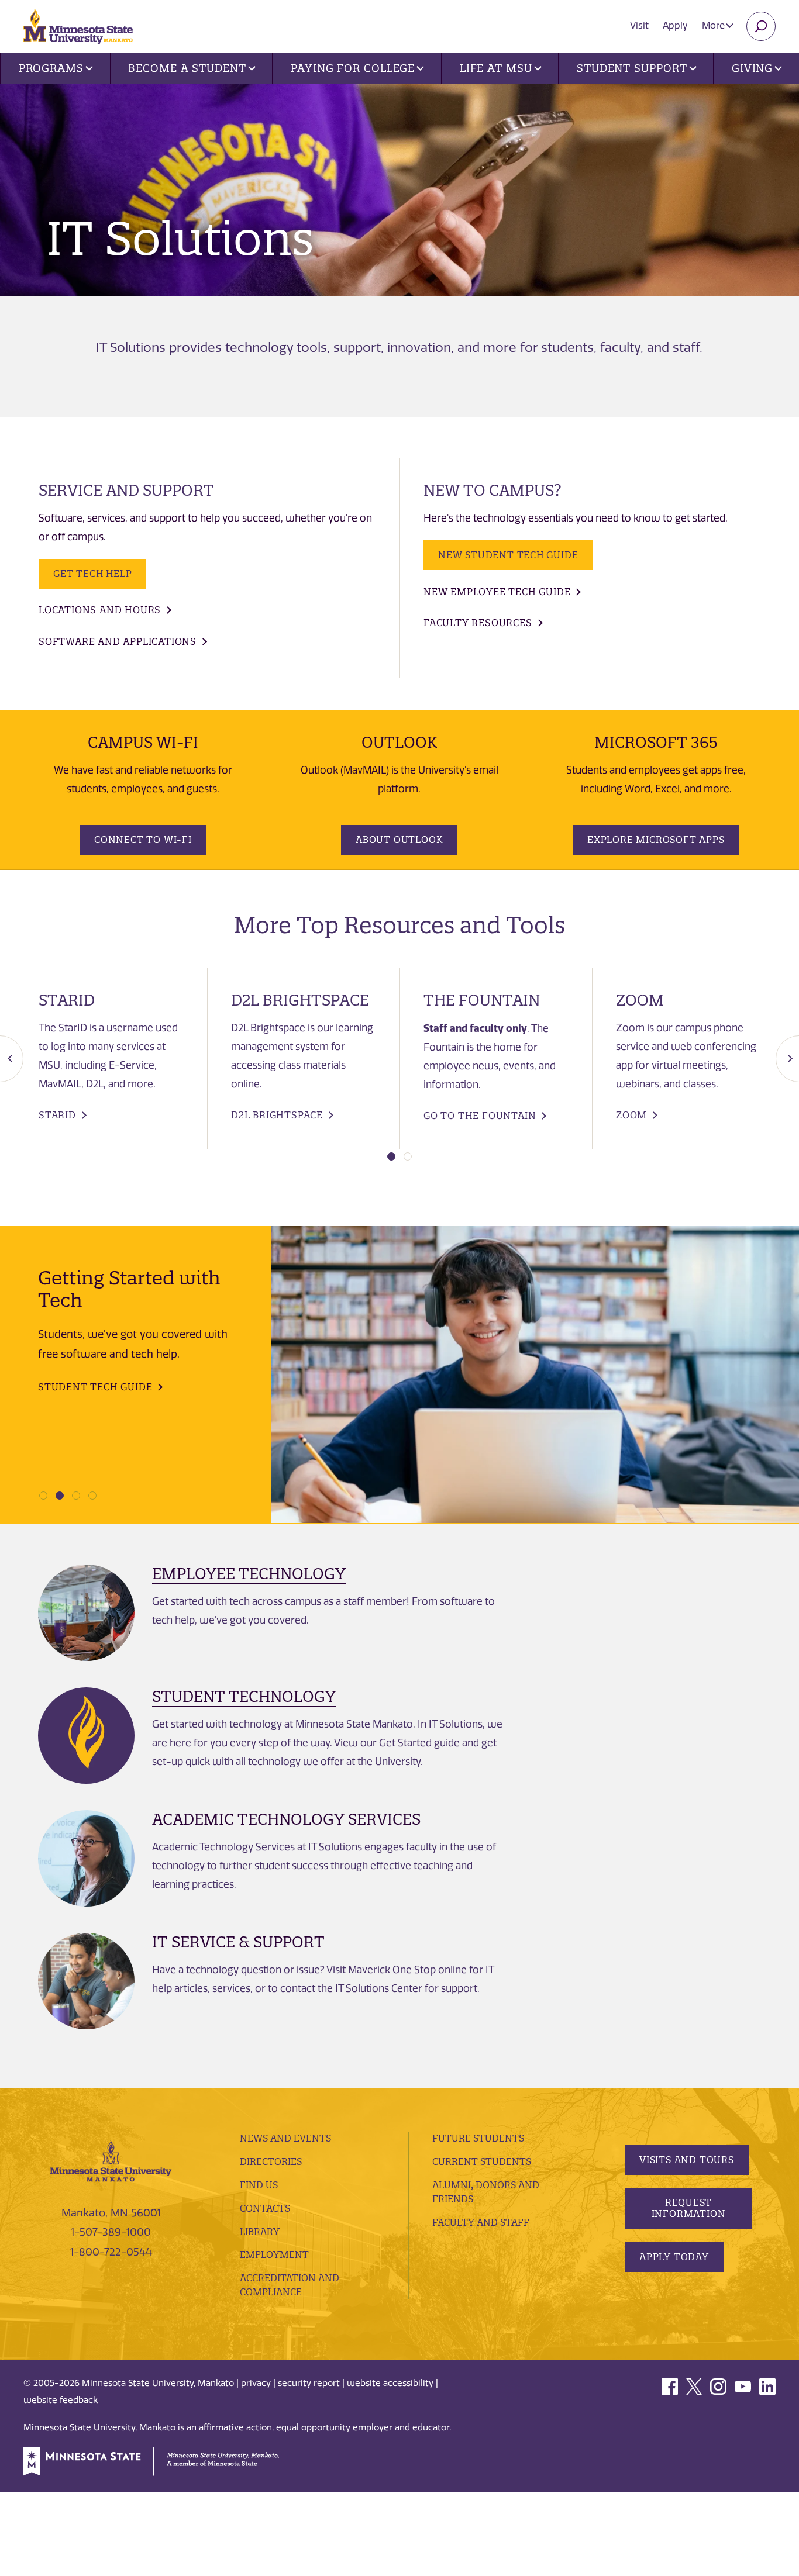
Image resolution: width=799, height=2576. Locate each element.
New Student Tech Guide (508, 555)
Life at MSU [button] (496, 68)
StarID (57, 1115)
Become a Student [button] (187, 68)
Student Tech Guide (95, 1387)
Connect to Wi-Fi (143, 840)
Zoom (631, 1115)
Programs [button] (51, 68)
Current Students (482, 2161)
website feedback (61, 2400)
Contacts (265, 2208)
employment (274, 2254)
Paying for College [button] (353, 68)
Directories (271, 2161)
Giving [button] (752, 68)
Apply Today (674, 2257)
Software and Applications (118, 641)
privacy (256, 2383)
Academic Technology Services (286, 1819)
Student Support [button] (632, 68)
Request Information (689, 2208)
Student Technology (244, 1696)
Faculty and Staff (481, 2222)
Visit (639, 25)
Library (260, 2232)
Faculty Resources (478, 623)
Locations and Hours (100, 610)
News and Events (285, 2138)
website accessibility (390, 2383)
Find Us (259, 2185)
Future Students (478, 2138)
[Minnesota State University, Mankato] (111, 2160)
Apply (675, 25)
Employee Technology (249, 1574)
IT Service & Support (238, 1942)
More (714, 25)
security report (309, 2383)
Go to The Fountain (480, 1116)
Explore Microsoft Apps (656, 840)
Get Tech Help (92, 574)
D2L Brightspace (277, 1115)
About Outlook (399, 840)
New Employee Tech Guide (497, 592)
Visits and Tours (687, 2160)
